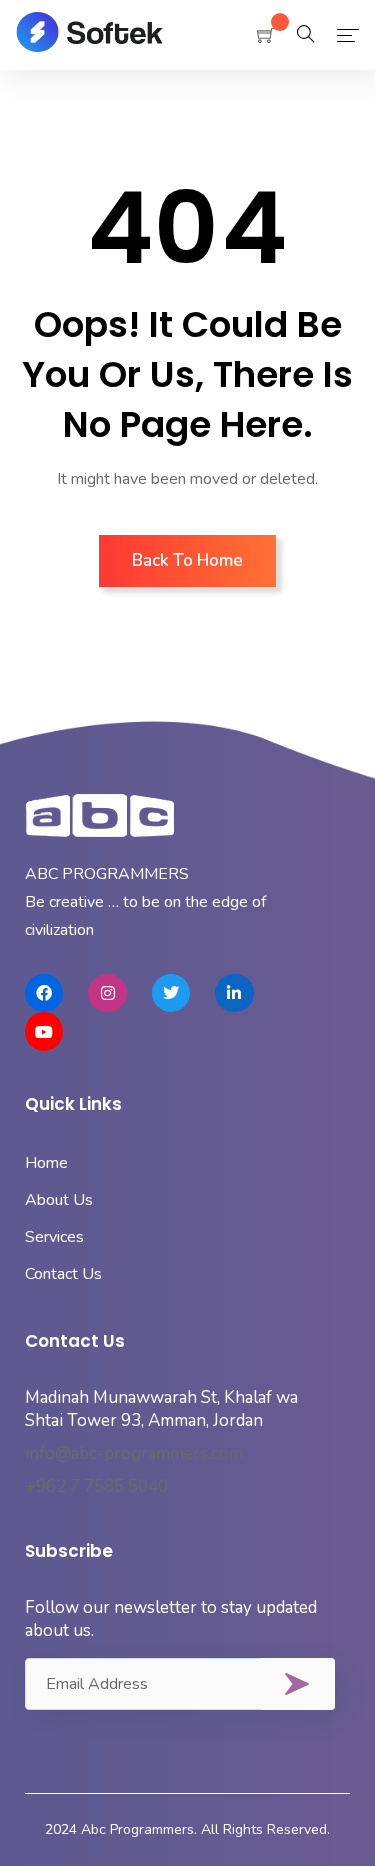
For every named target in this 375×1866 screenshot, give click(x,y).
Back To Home (187, 560)
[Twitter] (171, 993)
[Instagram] (107, 993)
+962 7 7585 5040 (96, 1486)
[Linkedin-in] (234, 993)
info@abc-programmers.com (134, 1453)
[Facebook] (44, 993)
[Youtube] (44, 1031)
